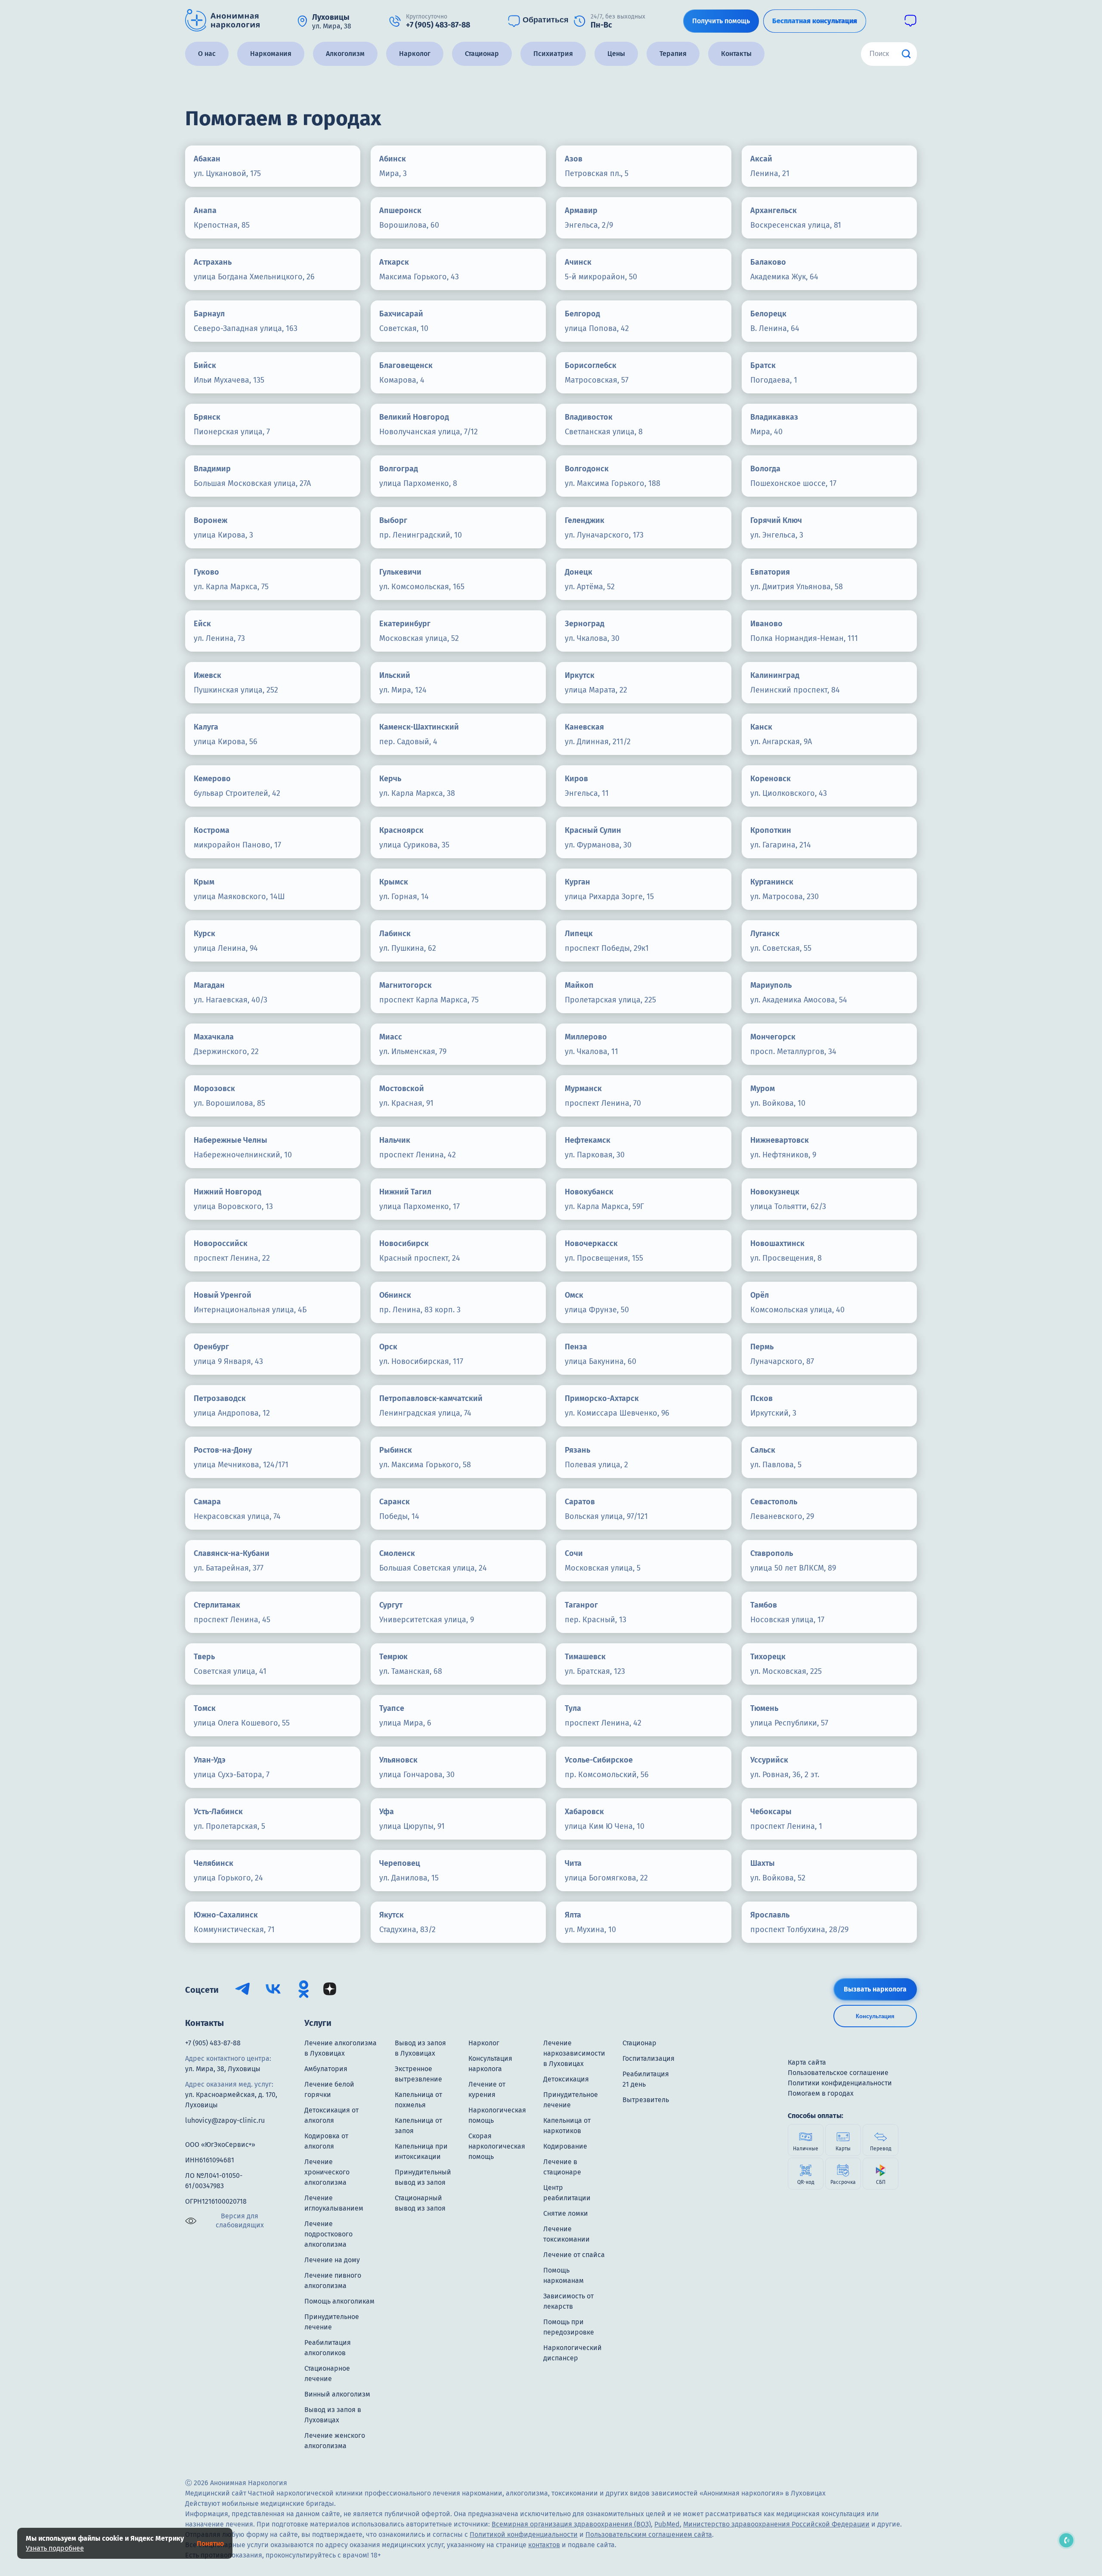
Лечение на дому (332, 2260)
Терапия (673, 54)
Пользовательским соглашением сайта (649, 2534)
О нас (207, 54)
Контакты (736, 54)
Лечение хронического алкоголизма (327, 2172)
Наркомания (271, 54)
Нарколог (415, 54)
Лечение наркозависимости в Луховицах (574, 2053)
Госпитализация (649, 2058)
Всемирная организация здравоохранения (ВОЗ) (571, 2524)
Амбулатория (326, 2069)
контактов (544, 2545)
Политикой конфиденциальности (524, 2534)
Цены (616, 54)
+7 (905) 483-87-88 (213, 2043)
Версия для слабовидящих (240, 2220)
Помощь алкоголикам (339, 2301)
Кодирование (565, 2146)
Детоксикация (566, 2079)
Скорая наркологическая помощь (497, 2146)
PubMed (667, 2524)
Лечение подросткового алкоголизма (328, 2234)
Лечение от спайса (574, 2255)
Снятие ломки (566, 2213)
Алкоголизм (345, 54)
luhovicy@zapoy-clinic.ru (225, 2120)
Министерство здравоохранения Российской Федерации (776, 2524)
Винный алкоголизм (337, 2394)
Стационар (482, 54)
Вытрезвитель (646, 2100)
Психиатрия (553, 54)
